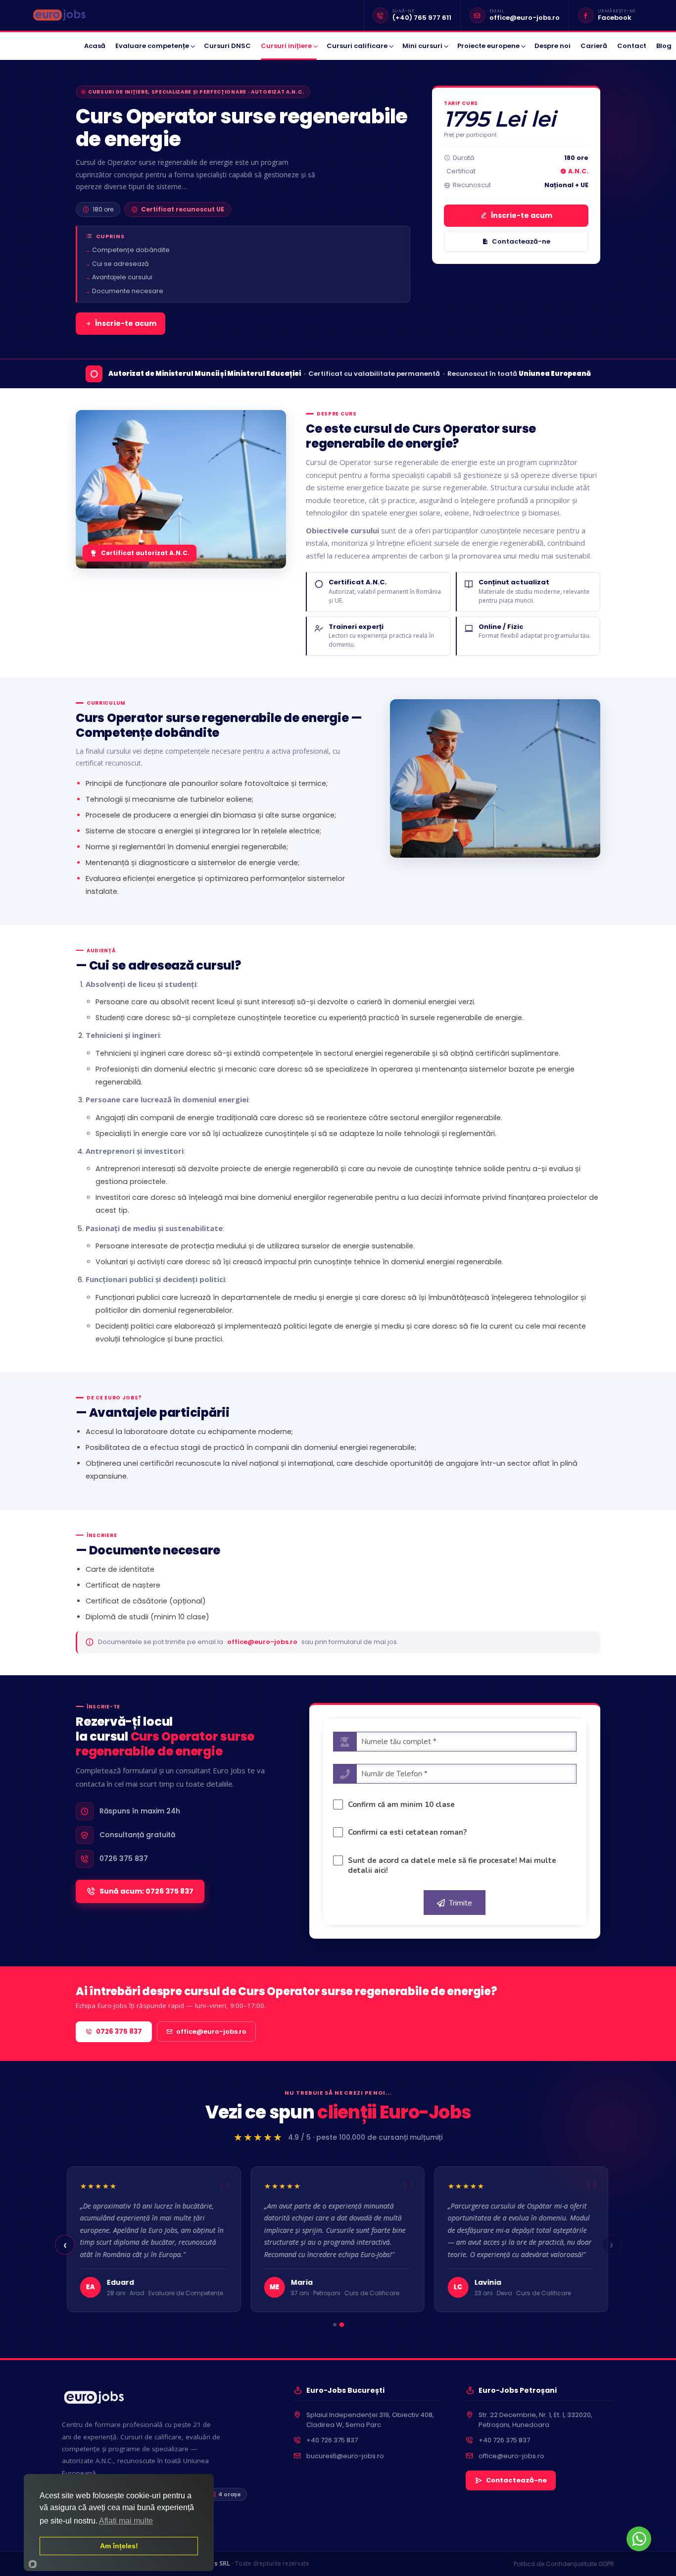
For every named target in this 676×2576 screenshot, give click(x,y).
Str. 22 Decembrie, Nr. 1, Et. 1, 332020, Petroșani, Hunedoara (535, 2420)
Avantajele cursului (122, 277)
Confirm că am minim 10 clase (401, 1804)
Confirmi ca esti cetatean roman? (407, 1832)
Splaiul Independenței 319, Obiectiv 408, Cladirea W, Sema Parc (370, 2420)
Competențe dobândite (131, 250)
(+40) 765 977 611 (422, 18)
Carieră (594, 46)
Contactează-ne (521, 241)
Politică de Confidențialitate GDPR (564, 2564)
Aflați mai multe (126, 2521)
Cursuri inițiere (286, 46)
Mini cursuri (422, 46)
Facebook (615, 18)
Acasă (95, 46)
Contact (632, 46)
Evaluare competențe (152, 46)
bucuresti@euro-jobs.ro (345, 2456)
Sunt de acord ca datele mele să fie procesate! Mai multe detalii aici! (452, 1865)
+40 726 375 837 (332, 2440)
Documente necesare (128, 291)
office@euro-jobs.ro (525, 18)
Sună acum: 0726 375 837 (146, 1891)
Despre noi (553, 46)
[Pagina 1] (334, 2325)
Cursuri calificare (357, 46)
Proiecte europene (488, 46)
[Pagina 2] (342, 2325)
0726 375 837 (119, 2032)
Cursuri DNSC (227, 46)
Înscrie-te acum (126, 323)
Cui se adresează (120, 264)
